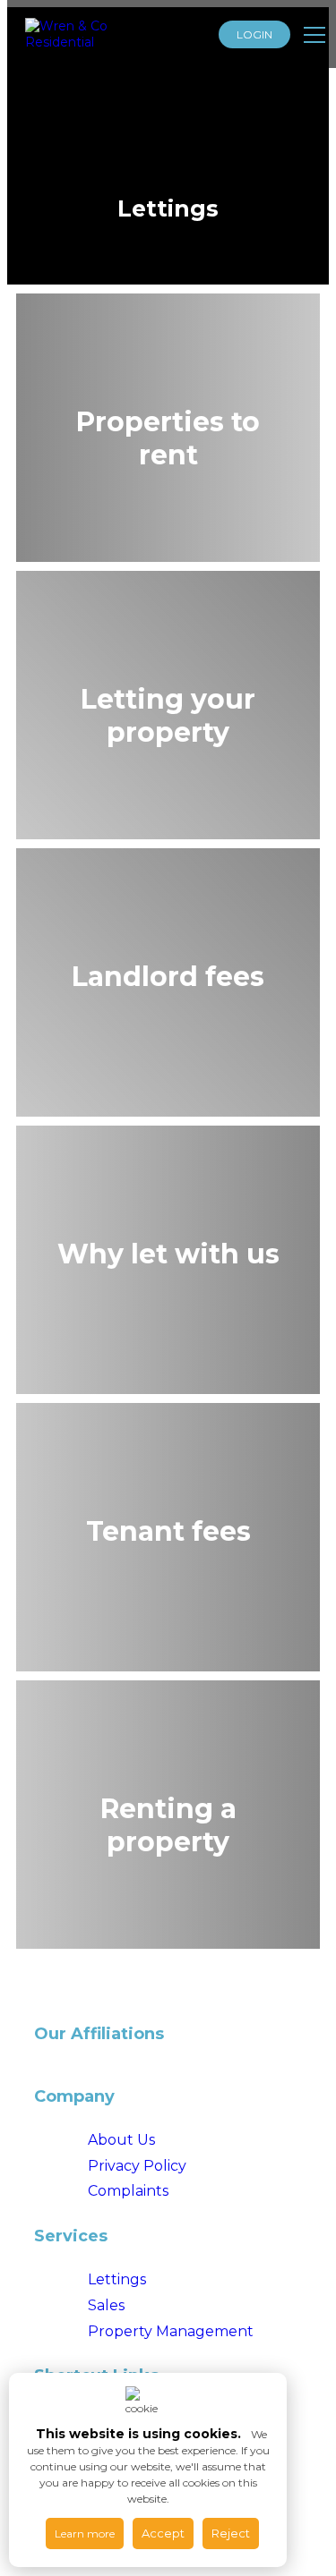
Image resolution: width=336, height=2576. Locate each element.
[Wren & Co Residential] (92, 34)
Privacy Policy (137, 2166)
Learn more (85, 2533)
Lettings (117, 2279)
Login (254, 34)
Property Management (171, 2331)
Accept (163, 2533)
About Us (121, 2140)
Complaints (128, 2191)
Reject (231, 2533)
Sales (106, 2305)
